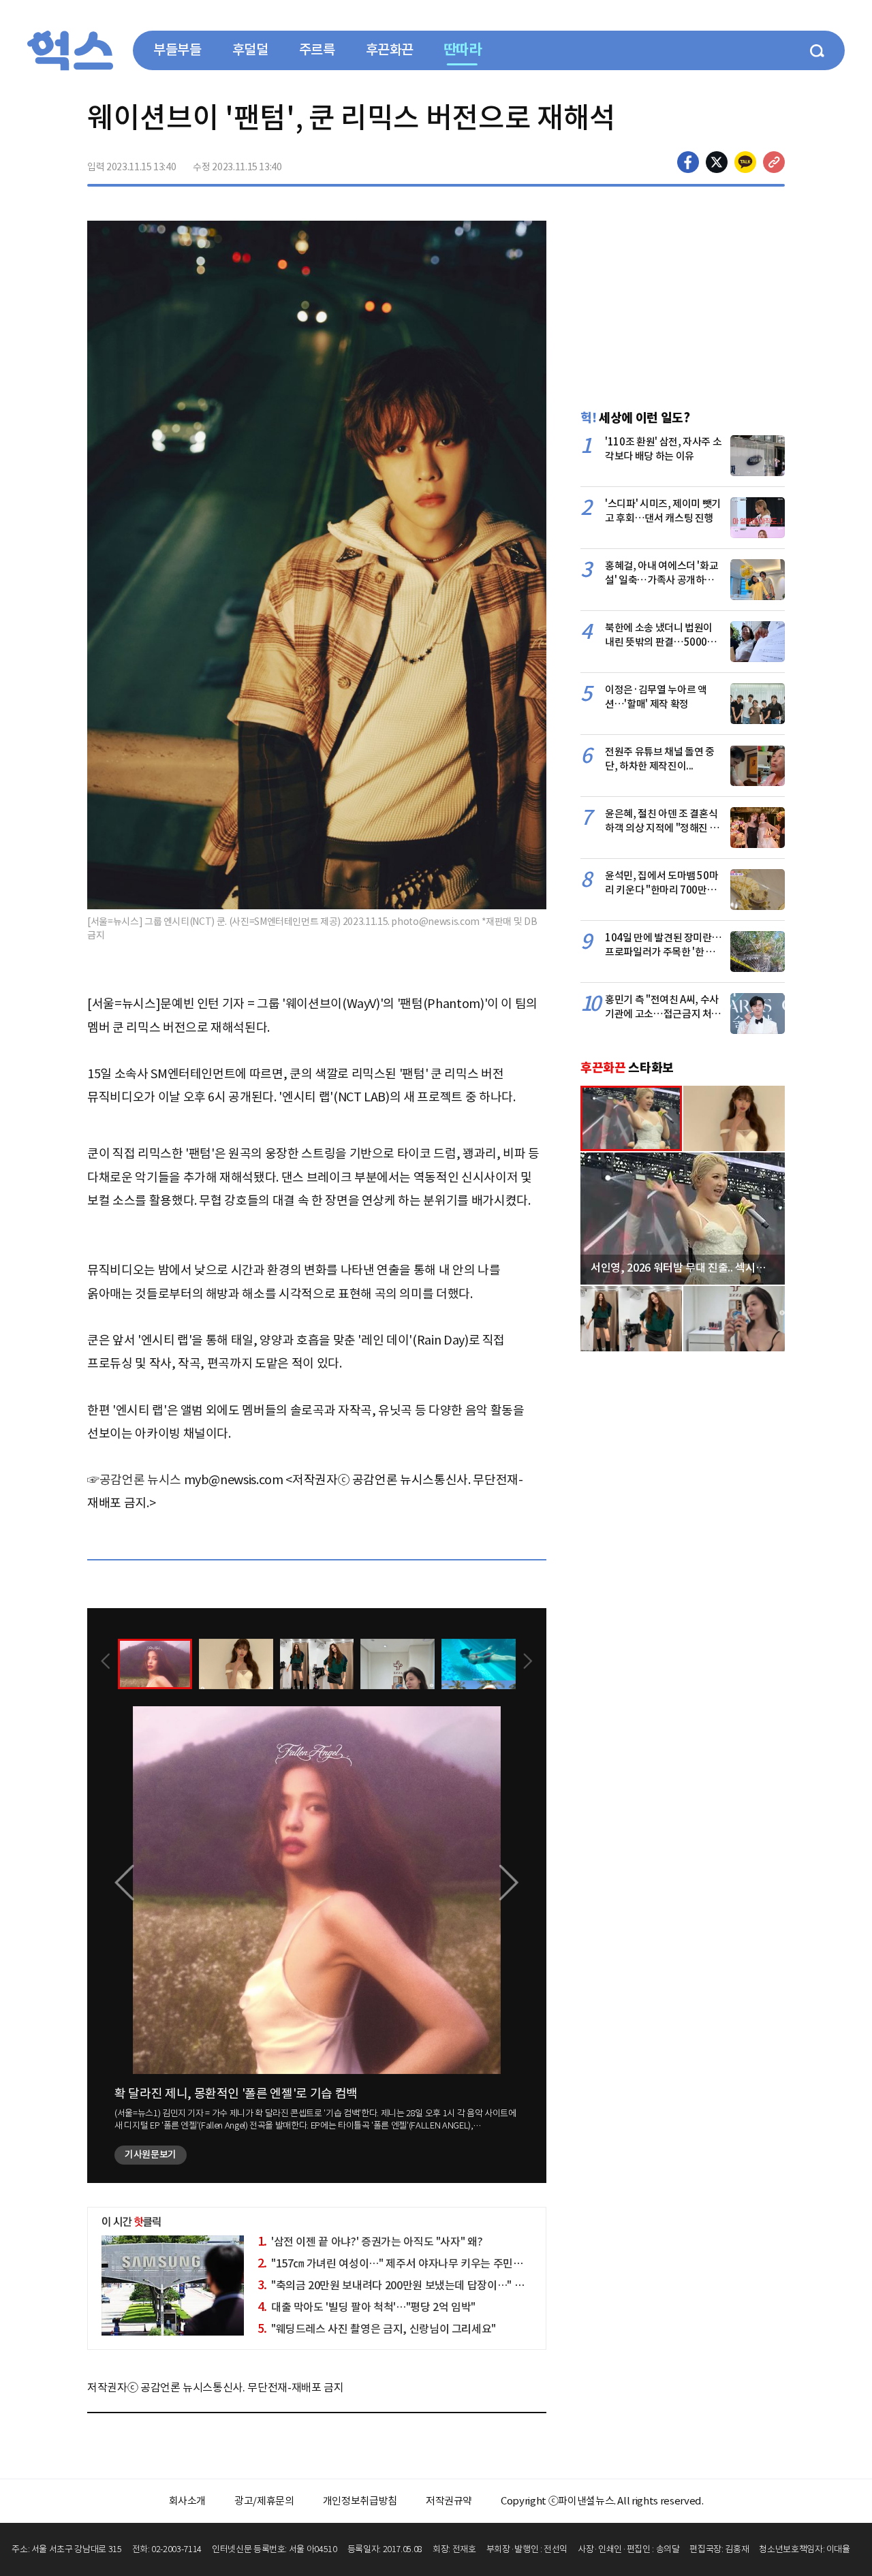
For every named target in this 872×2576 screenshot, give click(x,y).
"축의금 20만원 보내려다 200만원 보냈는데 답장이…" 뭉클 (396, 2285)
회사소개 (188, 2501)
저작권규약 (449, 2501)
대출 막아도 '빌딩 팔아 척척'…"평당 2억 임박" (367, 2307)
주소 (774, 162)
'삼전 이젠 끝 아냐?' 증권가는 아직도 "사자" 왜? (370, 2242)
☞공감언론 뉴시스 (134, 1480)
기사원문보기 (151, 2154)
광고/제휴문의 (264, 2501)
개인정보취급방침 (360, 2501)
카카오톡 (745, 162)
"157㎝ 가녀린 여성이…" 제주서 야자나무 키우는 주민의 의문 (402, 2263)
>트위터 (717, 162)
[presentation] (106, 1663)
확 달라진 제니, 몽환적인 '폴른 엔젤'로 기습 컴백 (236, 2093)
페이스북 (688, 162)
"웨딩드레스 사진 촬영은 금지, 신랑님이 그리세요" (377, 2329)
